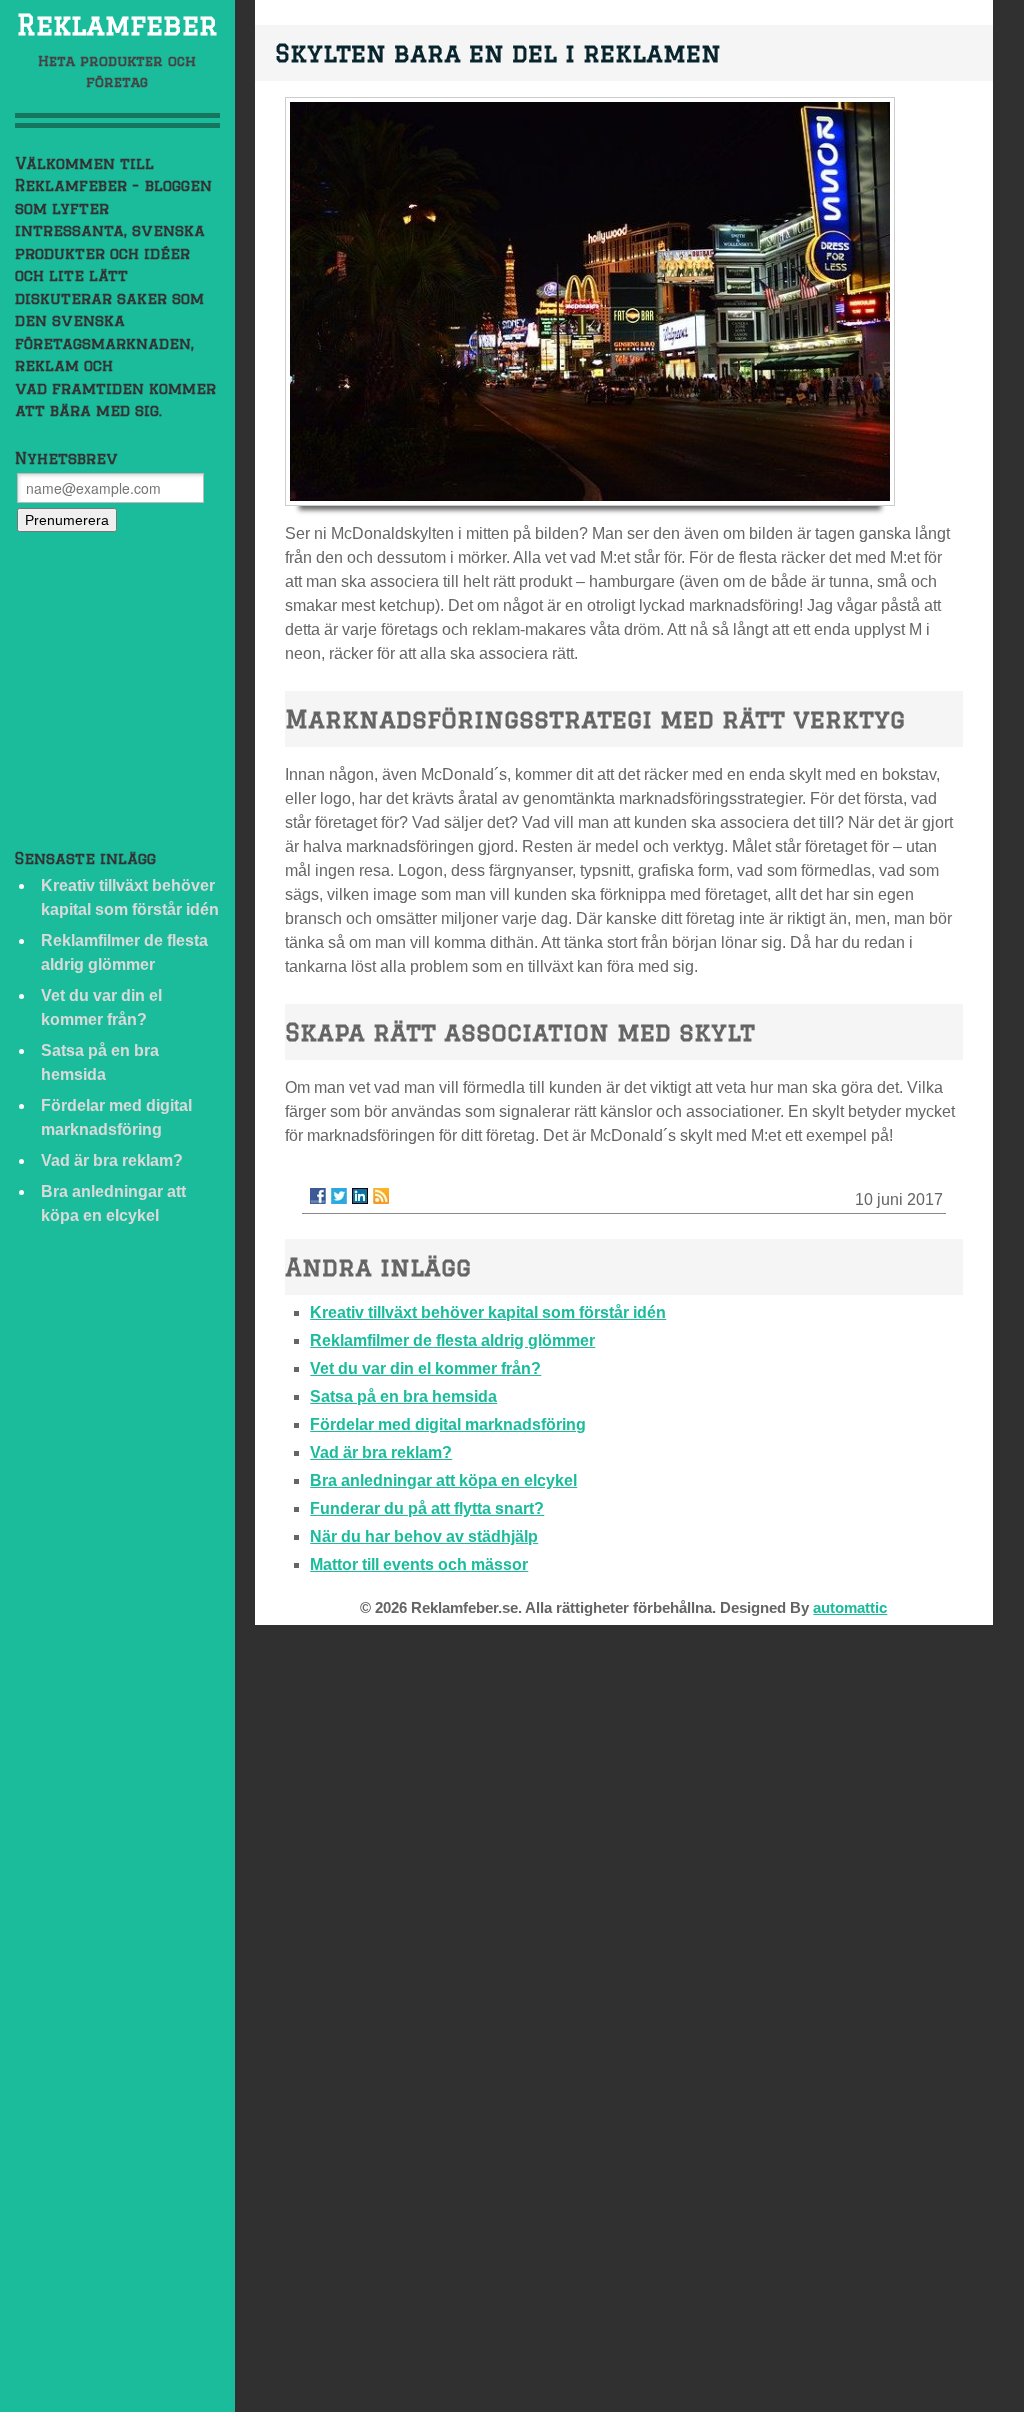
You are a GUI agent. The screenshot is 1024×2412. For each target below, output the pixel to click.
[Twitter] (339, 1196)
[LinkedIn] (360, 1196)
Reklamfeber (117, 24)
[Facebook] (318, 1196)
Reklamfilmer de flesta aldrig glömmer (452, 1340)
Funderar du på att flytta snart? (427, 1508)
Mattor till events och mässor (419, 1564)
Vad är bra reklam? (112, 1160)
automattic (850, 1607)
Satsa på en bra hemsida (403, 1396)
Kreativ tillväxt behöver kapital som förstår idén (488, 1312)
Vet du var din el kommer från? (425, 1368)
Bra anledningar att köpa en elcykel (443, 1480)
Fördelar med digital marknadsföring (448, 1424)
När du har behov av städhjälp (424, 1536)
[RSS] (381, 1196)
